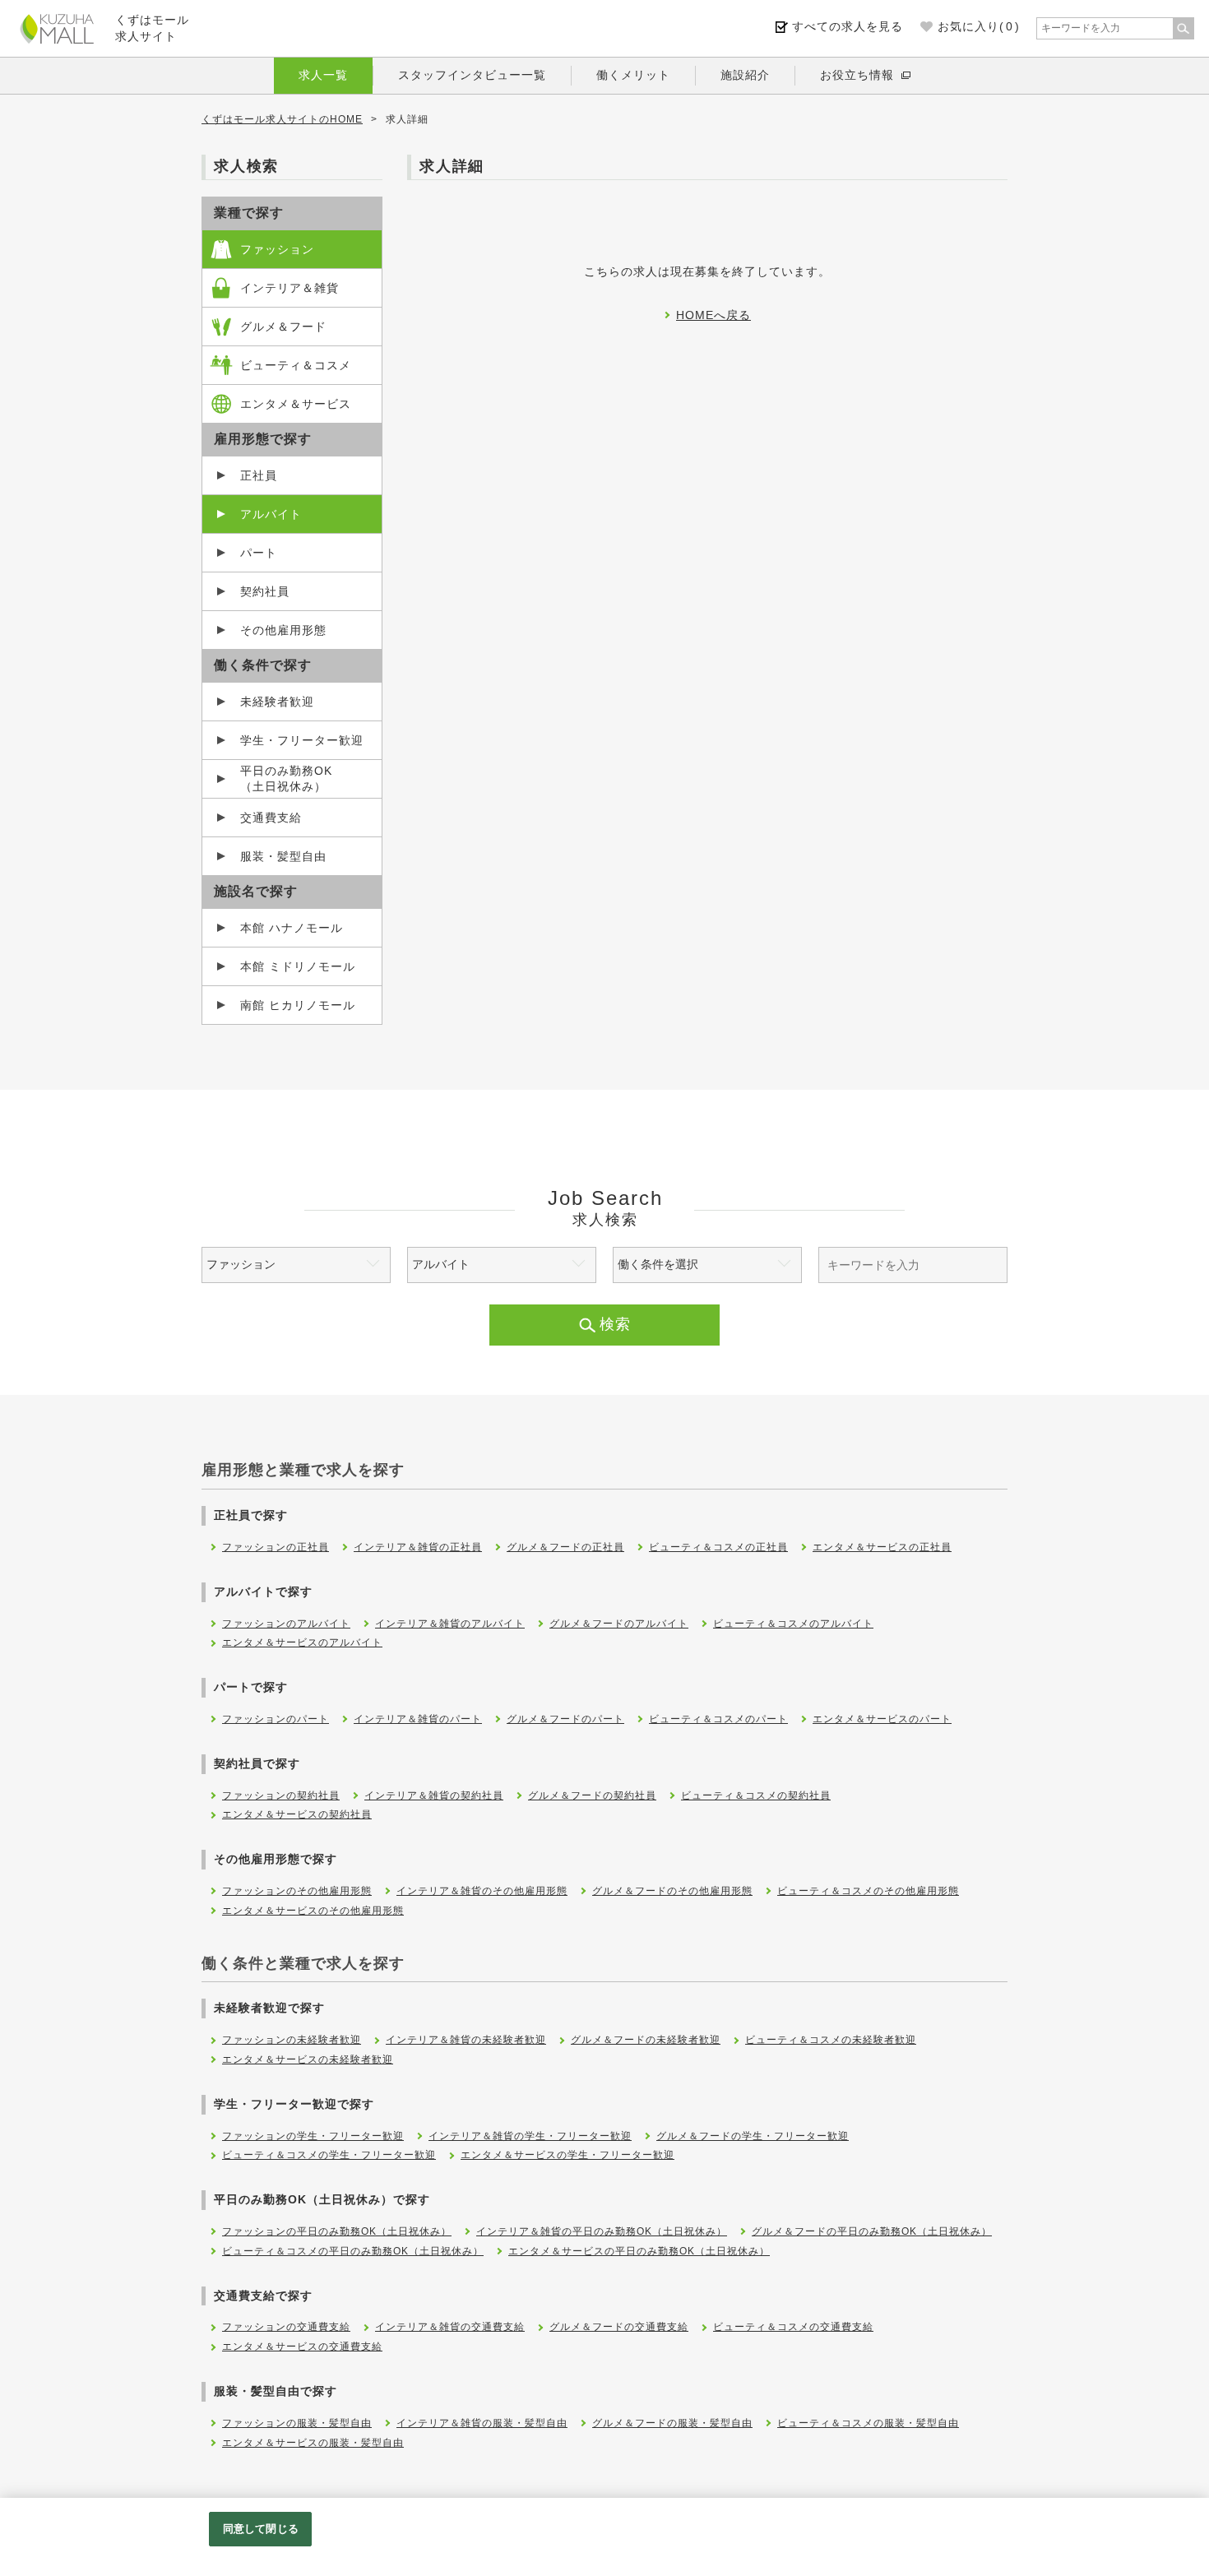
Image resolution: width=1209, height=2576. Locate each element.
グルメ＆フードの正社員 (565, 1547)
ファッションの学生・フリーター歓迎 (313, 2136)
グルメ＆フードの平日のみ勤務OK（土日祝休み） (872, 2231)
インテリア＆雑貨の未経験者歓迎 (466, 2040)
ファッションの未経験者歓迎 (292, 2040)
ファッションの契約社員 (281, 1795)
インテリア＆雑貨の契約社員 (434, 1795)
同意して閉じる (261, 2529)
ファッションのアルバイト (286, 1624)
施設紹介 (745, 75)
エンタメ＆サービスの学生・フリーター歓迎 (567, 2155)
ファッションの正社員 (276, 1547)
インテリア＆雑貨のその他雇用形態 (482, 1891)
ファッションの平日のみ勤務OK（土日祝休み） (337, 2231)
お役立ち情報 (857, 75)
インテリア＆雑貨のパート (418, 1719)
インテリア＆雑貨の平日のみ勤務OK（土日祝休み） (602, 2231)
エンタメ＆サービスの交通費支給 (302, 2347)
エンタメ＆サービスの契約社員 (297, 1814)
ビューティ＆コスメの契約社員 (756, 1795)
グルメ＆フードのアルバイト (619, 1624)
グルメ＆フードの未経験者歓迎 (646, 2040)
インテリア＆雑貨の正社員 (418, 1547)
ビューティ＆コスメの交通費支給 (793, 2327)
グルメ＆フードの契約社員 (592, 1795)
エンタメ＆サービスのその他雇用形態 (313, 1911)
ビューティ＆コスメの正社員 (718, 1547)
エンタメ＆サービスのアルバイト (302, 1642)
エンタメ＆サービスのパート (882, 1719)
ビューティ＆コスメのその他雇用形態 (868, 1891)
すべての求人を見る (848, 26)
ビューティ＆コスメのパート (718, 1719)
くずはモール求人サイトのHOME (282, 119)
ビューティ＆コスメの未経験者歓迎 (831, 2040)
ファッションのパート (276, 1719)
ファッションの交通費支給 (286, 2327)
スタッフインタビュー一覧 (472, 75)
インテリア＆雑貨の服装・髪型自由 (482, 2423)
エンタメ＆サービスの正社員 (882, 1547)
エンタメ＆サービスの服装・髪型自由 (313, 2443)
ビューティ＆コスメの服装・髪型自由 (868, 2423)
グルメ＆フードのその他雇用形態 (672, 1891)
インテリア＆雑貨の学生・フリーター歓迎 (530, 2136)
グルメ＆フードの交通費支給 (619, 2327)
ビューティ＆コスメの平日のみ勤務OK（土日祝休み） (353, 2251)
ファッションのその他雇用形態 (297, 1891)
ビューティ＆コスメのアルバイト (793, 1624)
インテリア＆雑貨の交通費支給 (450, 2327)
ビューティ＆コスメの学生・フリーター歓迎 (329, 2155)
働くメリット (633, 75)
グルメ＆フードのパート (565, 1719)
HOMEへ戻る (713, 315)
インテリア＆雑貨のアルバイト (450, 1624)
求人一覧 (323, 75)
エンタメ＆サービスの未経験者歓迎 (308, 2059)
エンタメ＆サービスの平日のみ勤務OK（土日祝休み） (639, 2251)
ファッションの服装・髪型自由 (297, 2423)
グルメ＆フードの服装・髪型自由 (672, 2423)
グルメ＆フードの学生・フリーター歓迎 (753, 2136)
